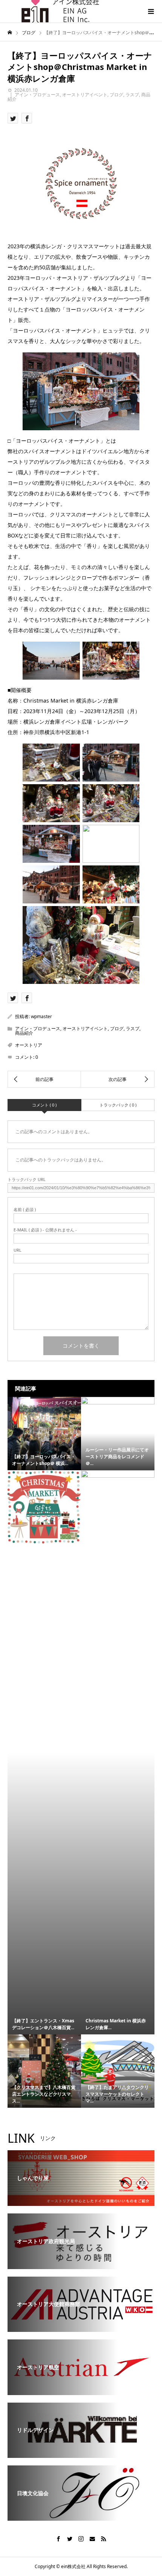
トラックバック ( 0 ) (118, 1105)
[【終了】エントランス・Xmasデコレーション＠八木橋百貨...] (44, 1507)
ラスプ (132, 95)
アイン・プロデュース (37, 95)
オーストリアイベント (85, 95)
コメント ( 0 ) (44, 1105)
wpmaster (41, 1016)
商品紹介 (24, 1033)
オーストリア (29, 1045)
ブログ (116, 95)
